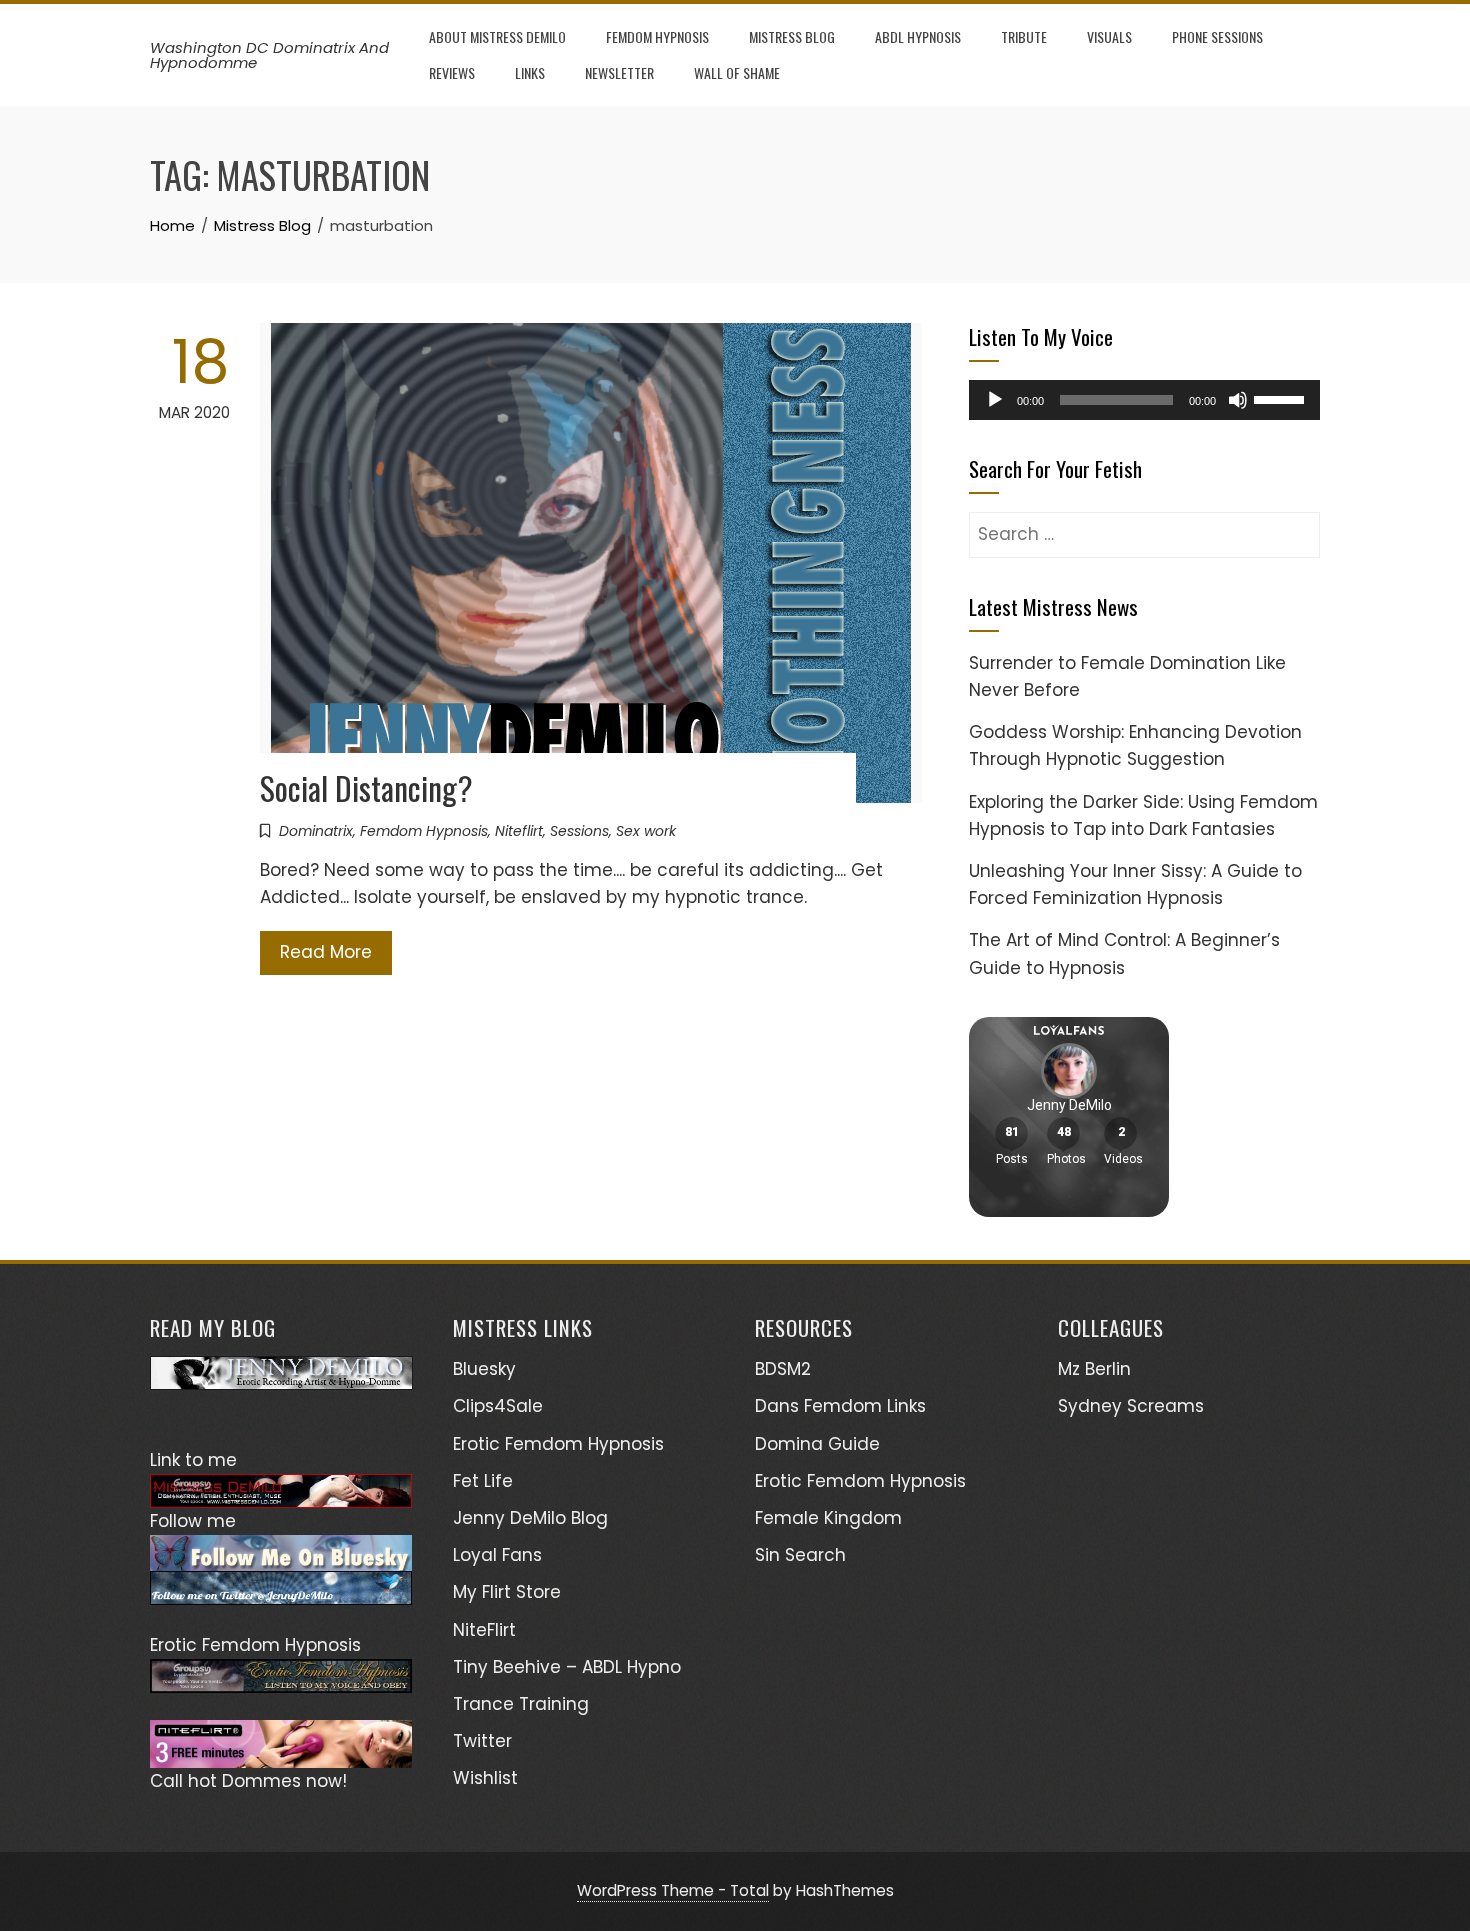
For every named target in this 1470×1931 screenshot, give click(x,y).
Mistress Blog (792, 36)
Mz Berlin (1094, 1369)
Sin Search (800, 1555)
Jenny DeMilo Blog (530, 1518)
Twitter (482, 1741)
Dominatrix (316, 831)
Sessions (579, 831)
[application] (1144, 400)
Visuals (1109, 36)
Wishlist (485, 1778)
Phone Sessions (1217, 36)
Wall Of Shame (737, 72)
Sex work (646, 831)
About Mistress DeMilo (497, 36)
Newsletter (619, 72)
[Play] (995, 400)
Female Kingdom (828, 1518)
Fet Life (483, 1481)
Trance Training (521, 1704)
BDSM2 (783, 1369)
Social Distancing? (366, 787)
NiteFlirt (484, 1630)
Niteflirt (519, 831)
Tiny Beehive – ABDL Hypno (567, 1667)
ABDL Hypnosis (918, 36)
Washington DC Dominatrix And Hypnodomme (269, 55)
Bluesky (484, 1369)
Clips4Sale (498, 1406)
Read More (326, 952)
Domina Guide (817, 1444)
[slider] (1282, 398)
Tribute (1024, 36)
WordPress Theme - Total (673, 1890)
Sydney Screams (1131, 1406)
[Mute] (1238, 400)
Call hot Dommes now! (248, 1781)
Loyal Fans (497, 1555)
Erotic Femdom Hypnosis (558, 1444)
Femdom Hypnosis (657, 36)
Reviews (452, 72)
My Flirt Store (507, 1592)
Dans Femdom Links (840, 1406)
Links (530, 72)
